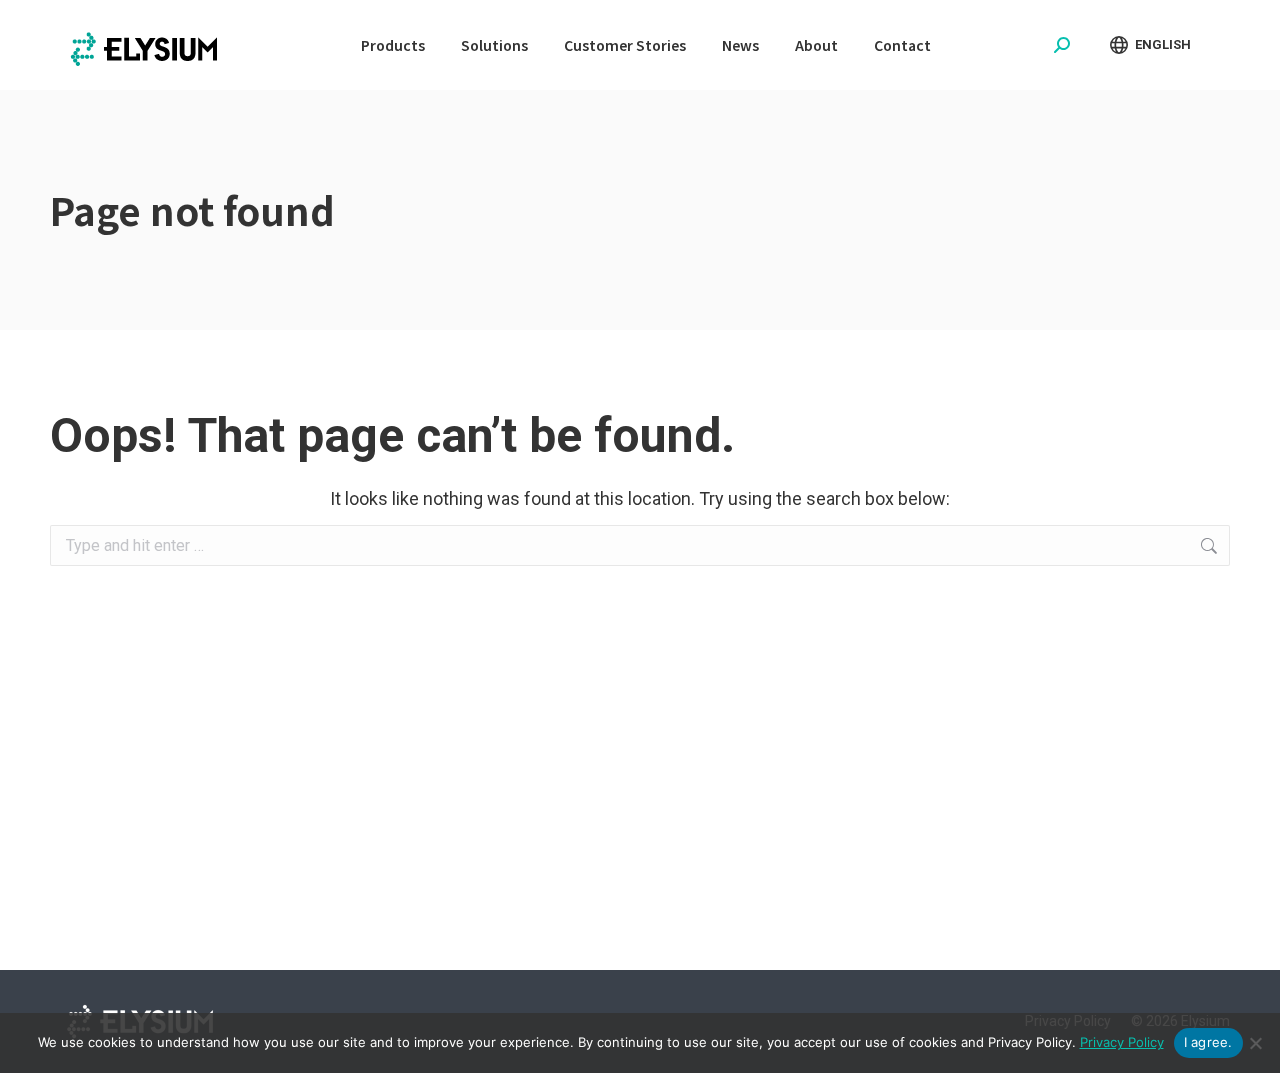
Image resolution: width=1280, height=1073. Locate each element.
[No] (1255, 1043)
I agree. (1208, 1042)
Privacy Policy (1122, 1042)
